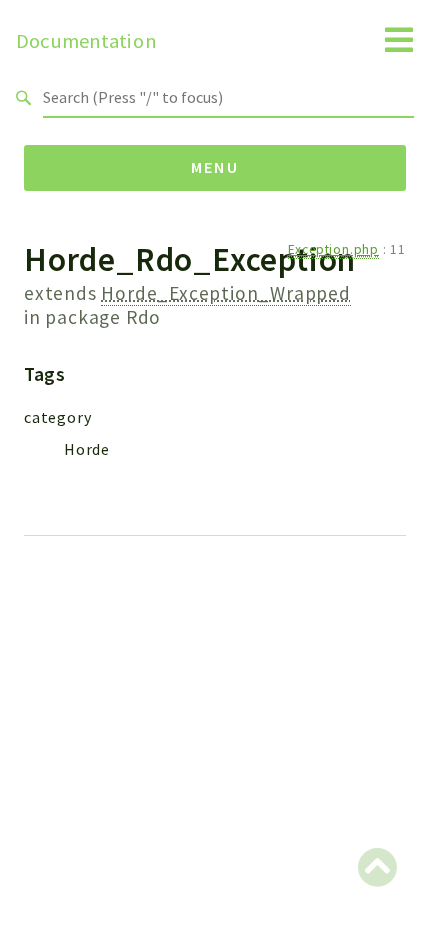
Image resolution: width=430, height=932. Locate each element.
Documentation (86, 41)
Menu (215, 167)
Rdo (143, 317)
